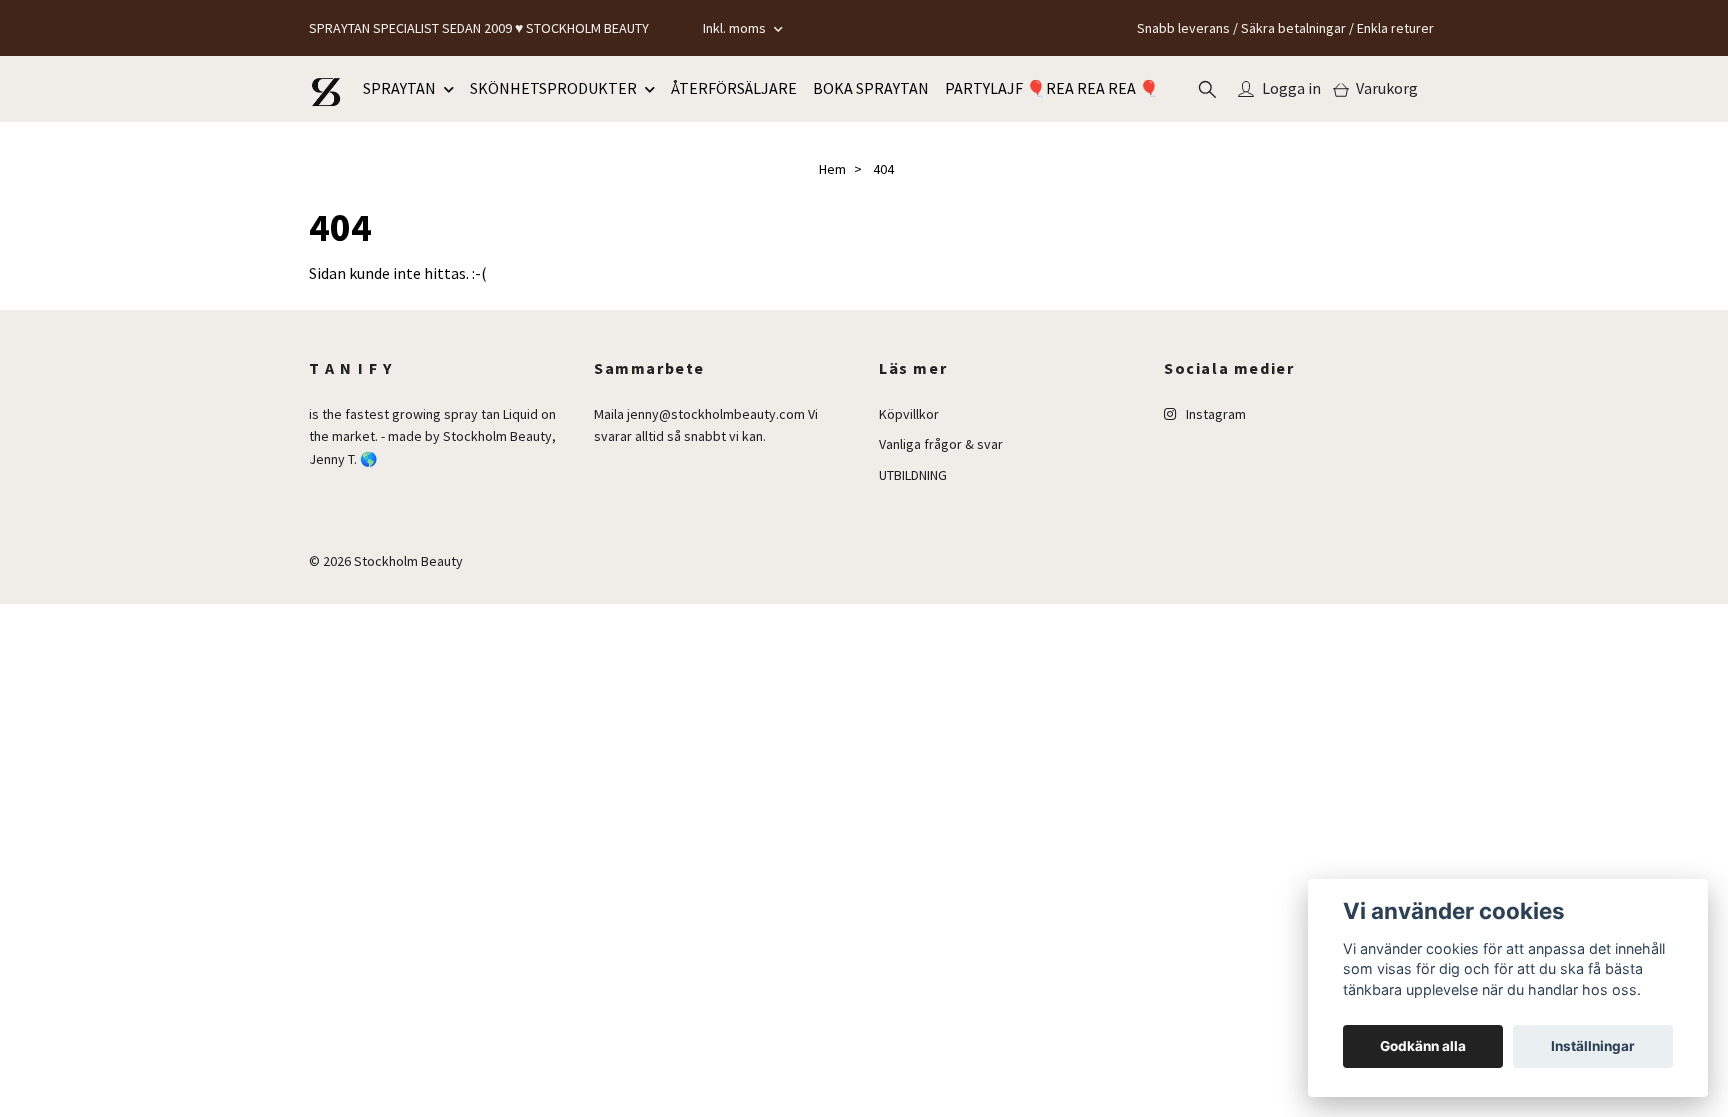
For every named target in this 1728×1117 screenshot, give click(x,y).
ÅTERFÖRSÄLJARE (734, 88)
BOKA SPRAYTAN (871, 88)
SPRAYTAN (399, 88)
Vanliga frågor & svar (941, 444)
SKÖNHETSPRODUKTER (553, 88)
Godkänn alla (1423, 1046)
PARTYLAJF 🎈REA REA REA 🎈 (1052, 88)
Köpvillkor (909, 414)
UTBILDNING (913, 475)
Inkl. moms (736, 28)
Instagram (1214, 414)
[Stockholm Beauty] (326, 89)
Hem (832, 169)
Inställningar (1593, 1046)
